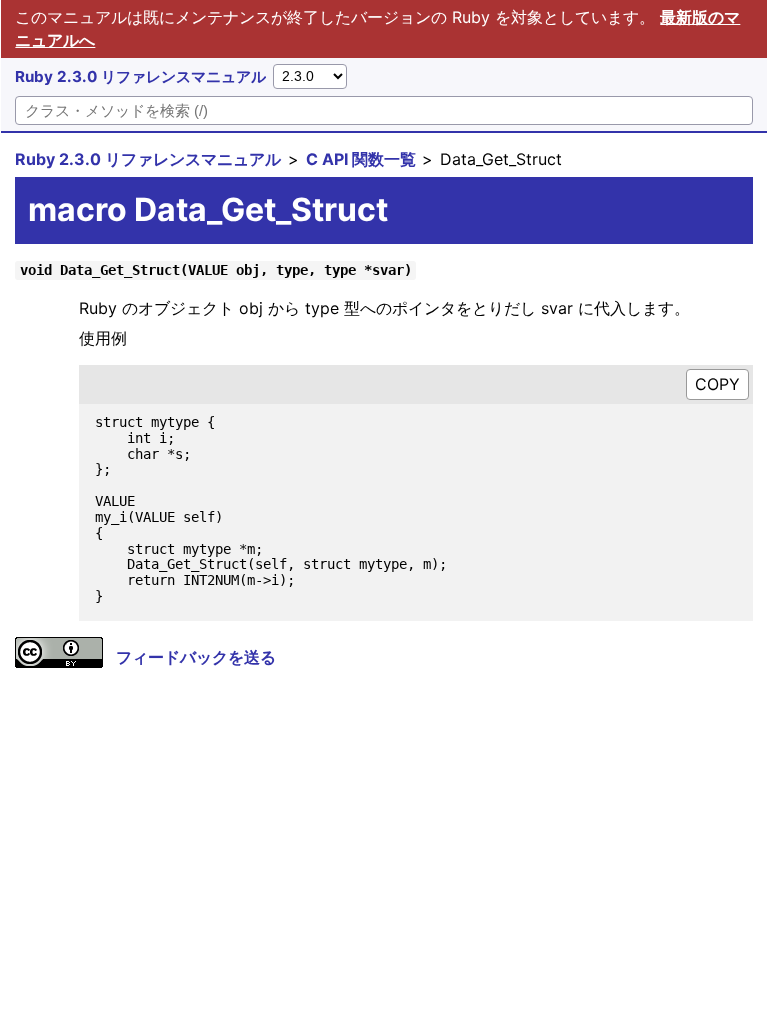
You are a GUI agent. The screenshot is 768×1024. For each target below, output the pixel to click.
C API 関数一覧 (361, 159)
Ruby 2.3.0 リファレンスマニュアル (140, 76)
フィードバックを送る (196, 657)
